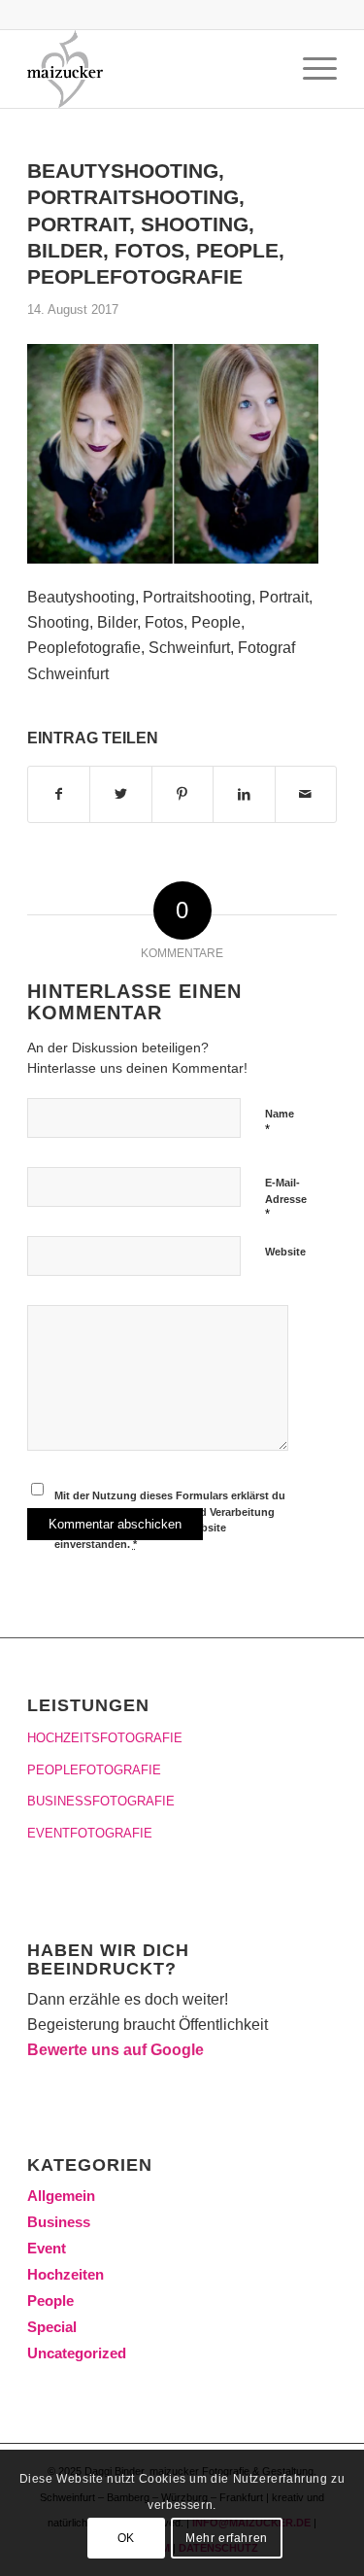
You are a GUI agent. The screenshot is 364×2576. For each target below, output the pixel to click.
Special (52, 2327)
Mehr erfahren (227, 2538)
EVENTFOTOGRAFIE (90, 1833)
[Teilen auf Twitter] (120, 794)
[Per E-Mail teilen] (306, 794)
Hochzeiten (66, 2274)
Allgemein (61, 2196)
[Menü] (310, 69)
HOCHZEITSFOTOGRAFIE (105, 1738)
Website (285, 1252)
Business (59, 2222)
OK (126, 2538)
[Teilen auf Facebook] (59, 794)
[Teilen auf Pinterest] (182, 794)
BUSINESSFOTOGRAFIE (101, 1801)
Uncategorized (77, 2353)
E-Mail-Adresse (286, 1199)
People (50, 2301)
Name (280, 1122)
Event (47, 2248)
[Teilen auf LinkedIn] (244, 794)
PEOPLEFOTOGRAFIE (94, 1770)
